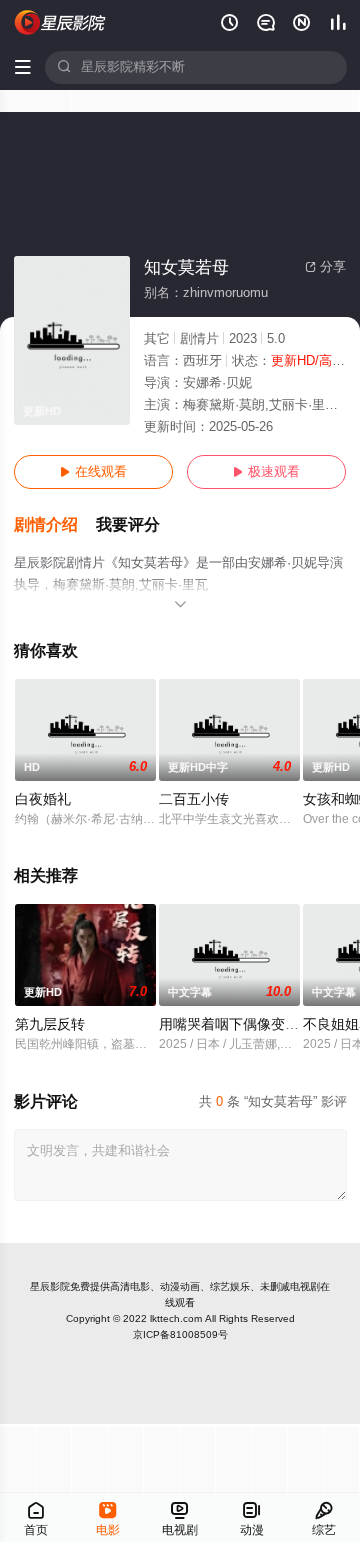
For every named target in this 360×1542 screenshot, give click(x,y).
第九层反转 (50, 1024)
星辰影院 (50, 1286)
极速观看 (266, 472)
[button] (55, 525)
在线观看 (93, 472)
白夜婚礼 (43, 799)
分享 (325, 267)
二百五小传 (194, 799)
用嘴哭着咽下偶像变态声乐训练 (257, 1024)
